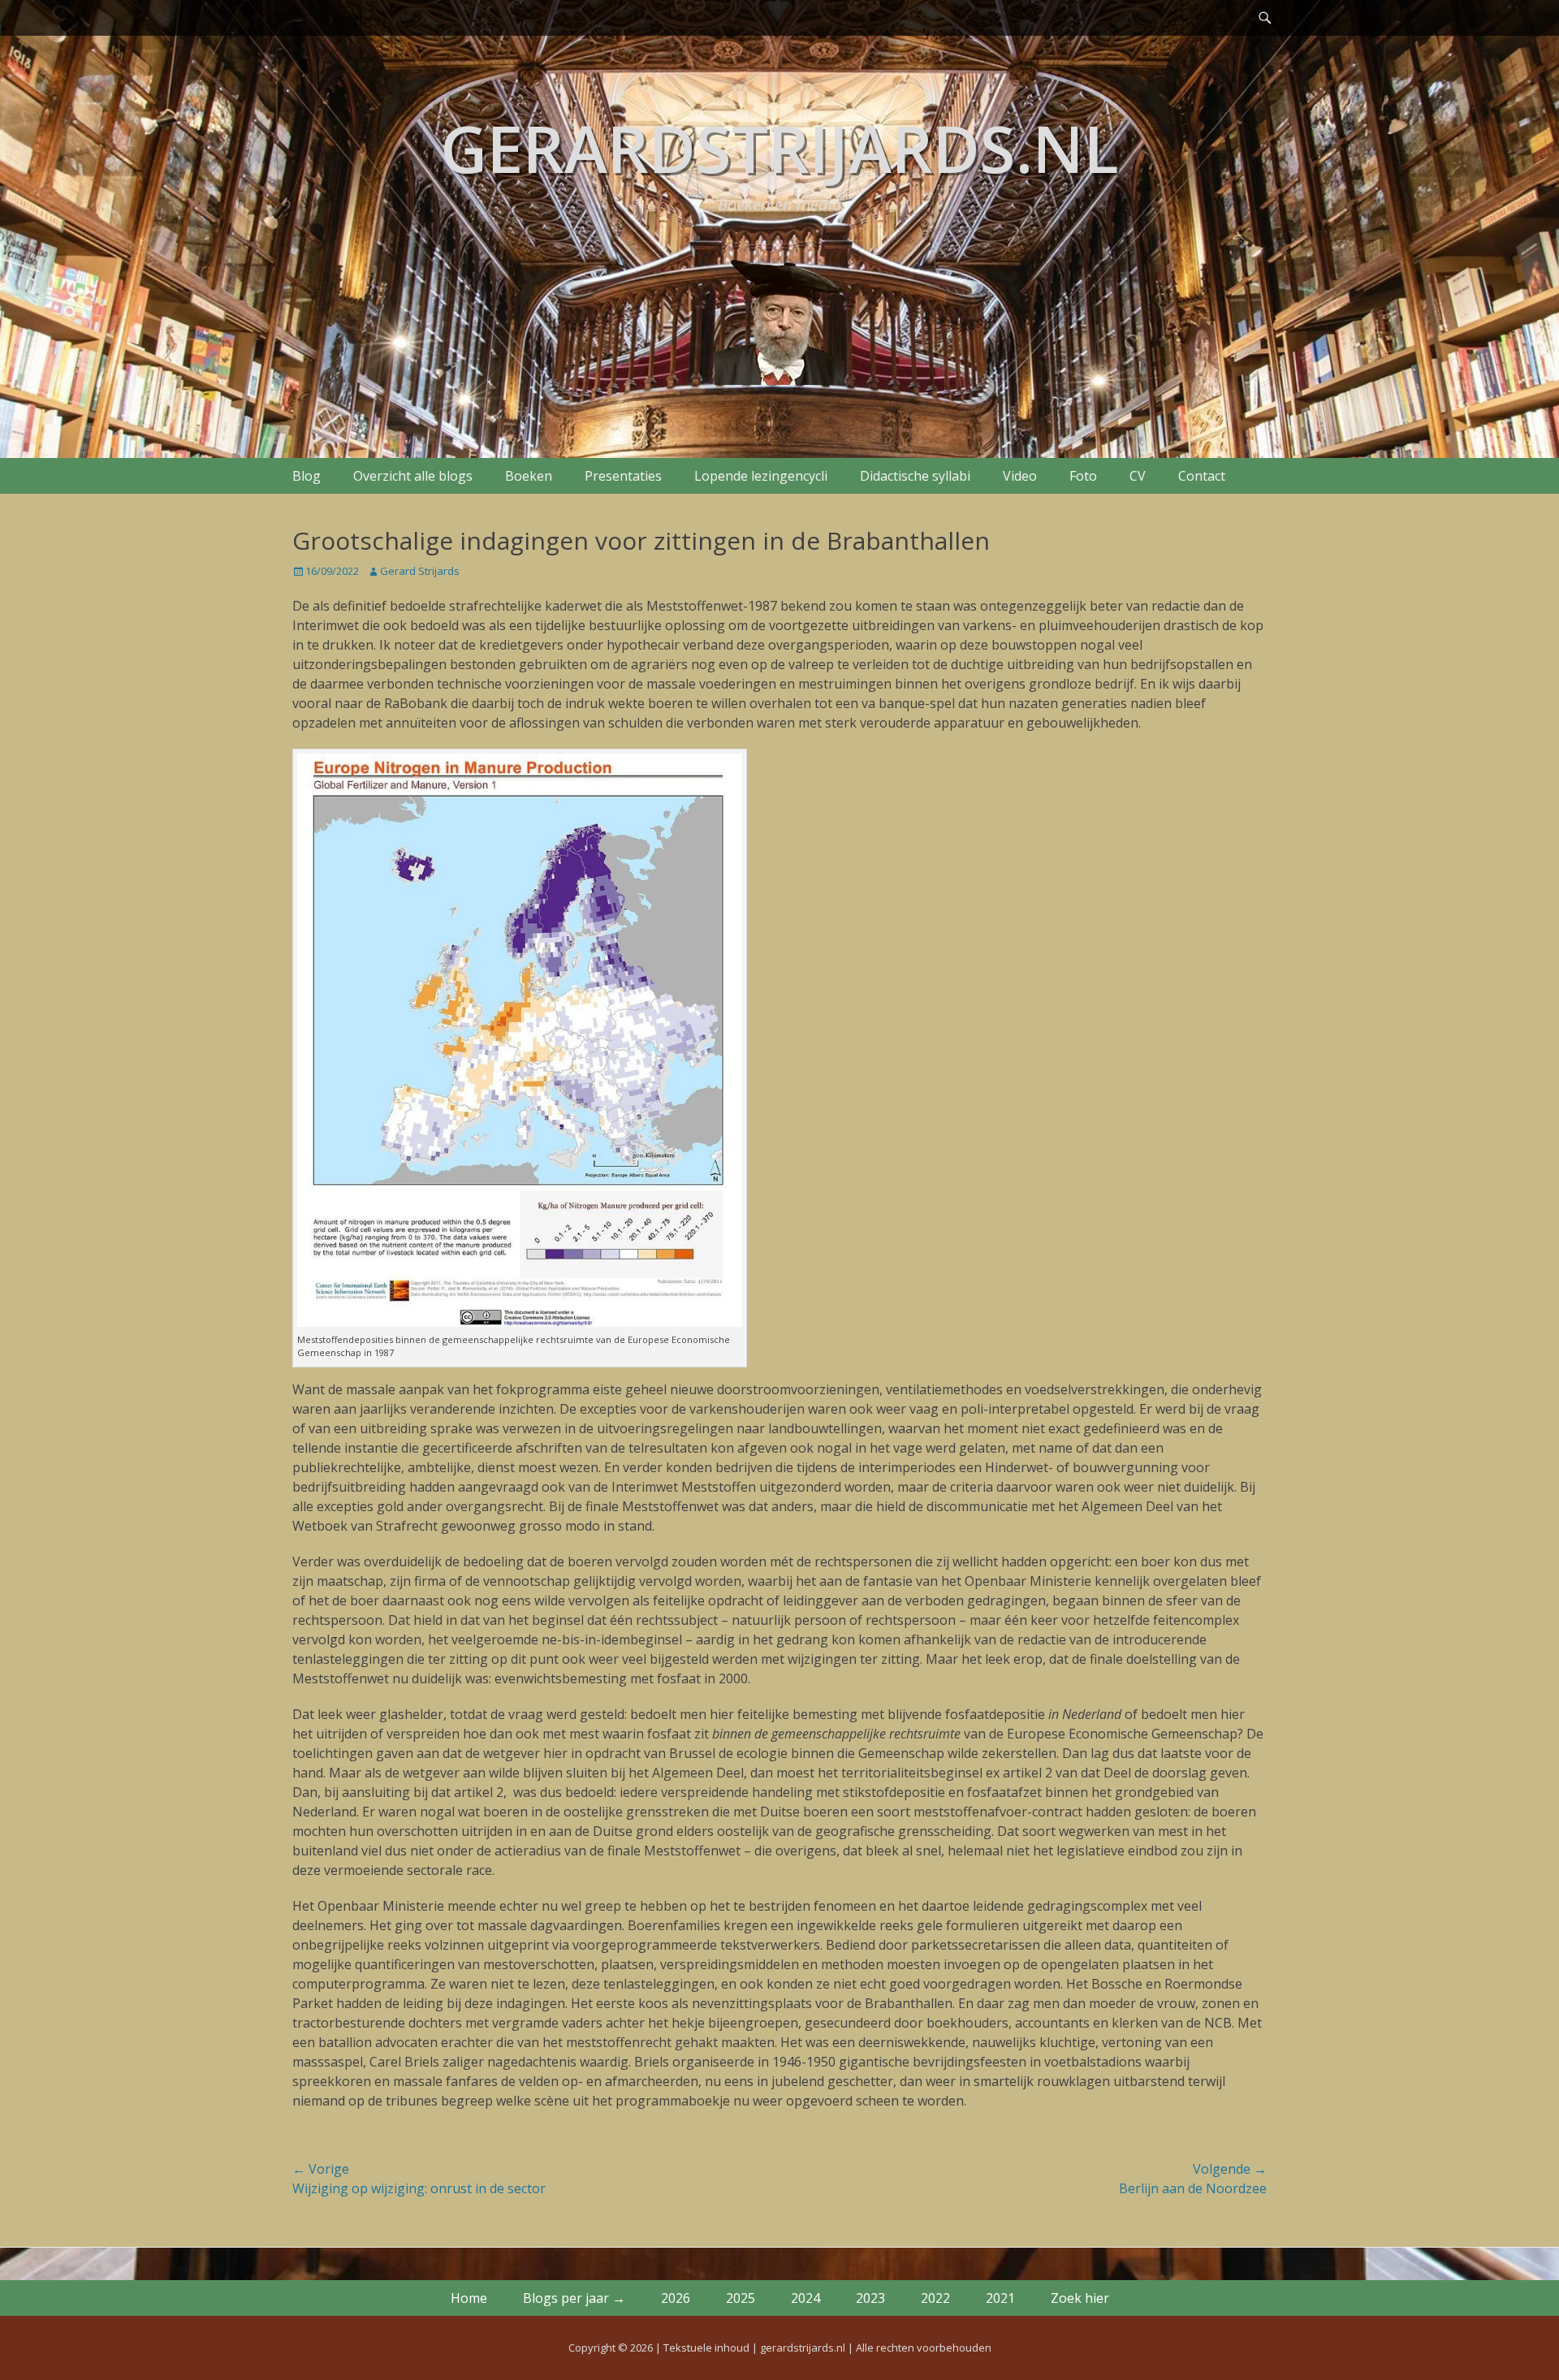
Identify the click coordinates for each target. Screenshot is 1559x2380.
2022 (935, 2298)
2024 (805, 2298)
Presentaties (623, 476)
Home (469, 2298)
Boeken (529, 476)
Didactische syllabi (915, 476)
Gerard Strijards (420, 571)
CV (1138, 476)
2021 (1000, 2298)
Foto (1083, 476)
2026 (676, 2298)
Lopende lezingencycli (761, 476)
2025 (741, 2298)
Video (1020, 476)
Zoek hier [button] (1080, 2298)
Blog (307, 476)
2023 (870, 2298)
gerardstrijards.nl (779, 147)
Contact (1202, 476)
